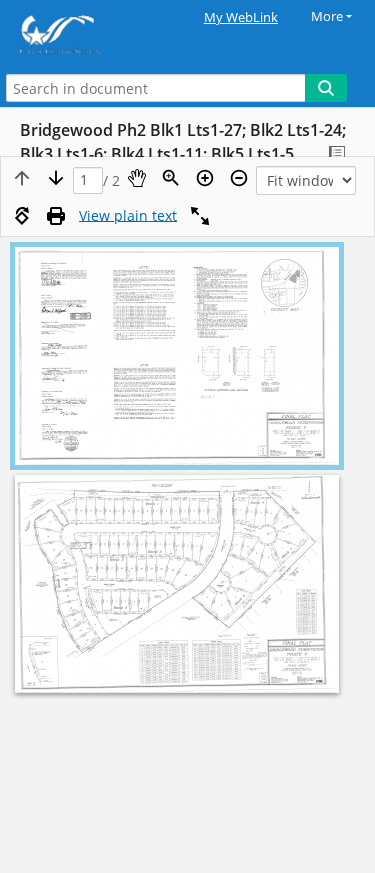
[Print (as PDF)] (56, 216)
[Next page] (56, 178)
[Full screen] (200, 216)
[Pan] (137, 178)
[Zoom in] (205, 178)
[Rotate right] (22, 216)
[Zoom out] (239, 178)
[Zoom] (171, 178)
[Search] (326, 88)
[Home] (85, 34)
